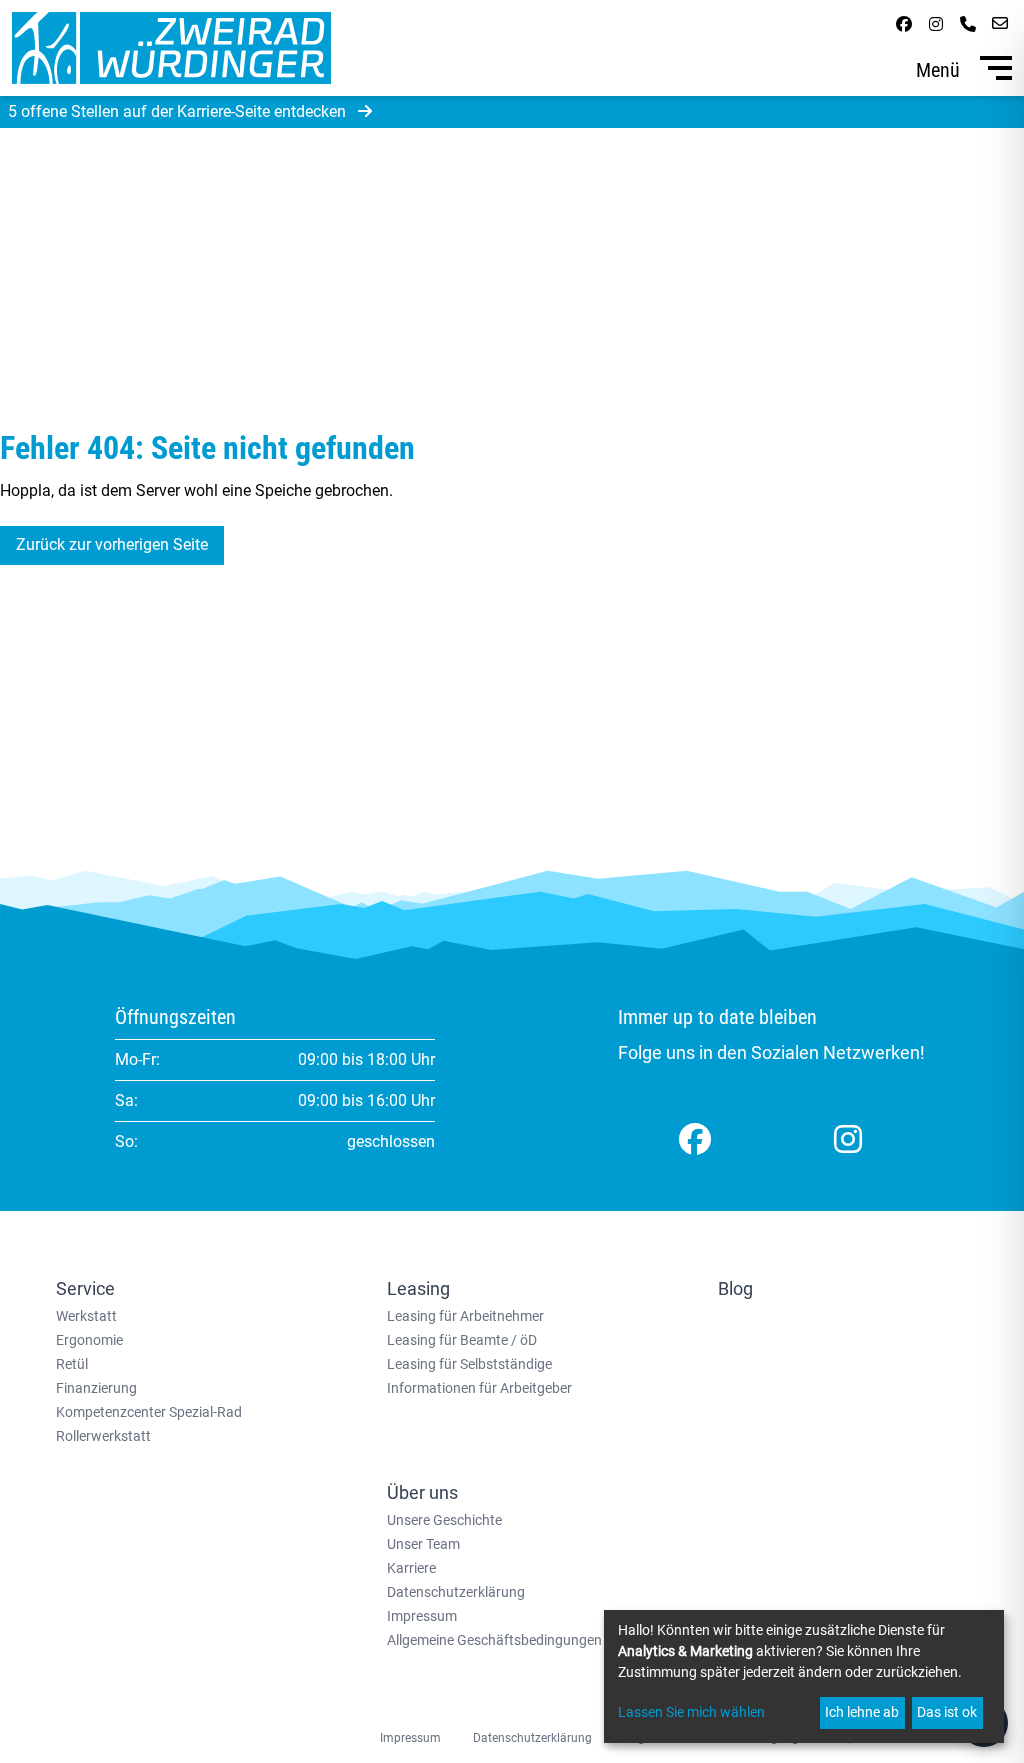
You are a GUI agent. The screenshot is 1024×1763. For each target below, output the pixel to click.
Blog (735, 1288)
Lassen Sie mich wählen (691, 1712)
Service (85, 1288)
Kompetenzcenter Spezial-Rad (149, 1412)
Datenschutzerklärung (456, 1592)
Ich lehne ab (862, 1712)
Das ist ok (947, 1712)
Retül (72, 1364)
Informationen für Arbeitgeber (479, 1388)
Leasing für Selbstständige (469, 1364)
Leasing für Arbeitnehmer (465, 1316)
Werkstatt (86, 1316)
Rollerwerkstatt (103, 1436)
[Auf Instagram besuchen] (936, 24)
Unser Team (423, 1544)
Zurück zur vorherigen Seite (112, 544)
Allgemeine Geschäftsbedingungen (494, 1640)
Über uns (422, 1492)
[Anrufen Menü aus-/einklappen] (968, 24)
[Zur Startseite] (171, 48)
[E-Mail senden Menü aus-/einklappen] (1000, 24)
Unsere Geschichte (444, 1520)
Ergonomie (89, 1340)
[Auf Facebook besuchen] (904, 24)
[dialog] (804, 1676)
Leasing (418, 1288)
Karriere (411, 1568)
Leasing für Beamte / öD (462, 1340)
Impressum (422, 1616)
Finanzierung (96, 1388)
